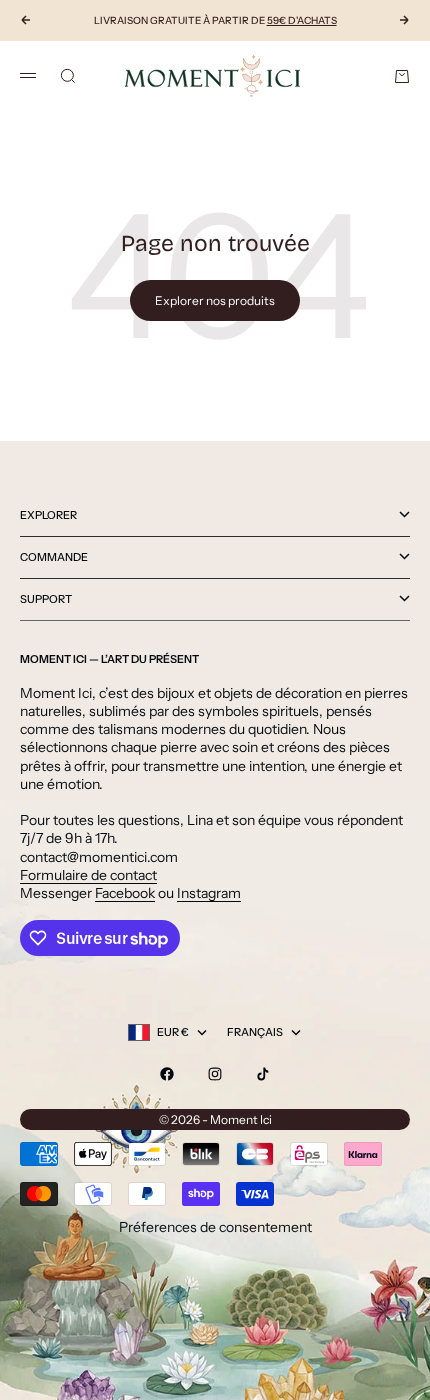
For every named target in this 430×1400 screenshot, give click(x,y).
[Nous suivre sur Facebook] (167, 1074)
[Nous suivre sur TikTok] (263, 1074)
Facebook (125, 893)
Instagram (209, 893)
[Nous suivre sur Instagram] (215, 1074)
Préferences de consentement (215, 1227)
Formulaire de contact (88, 875)
